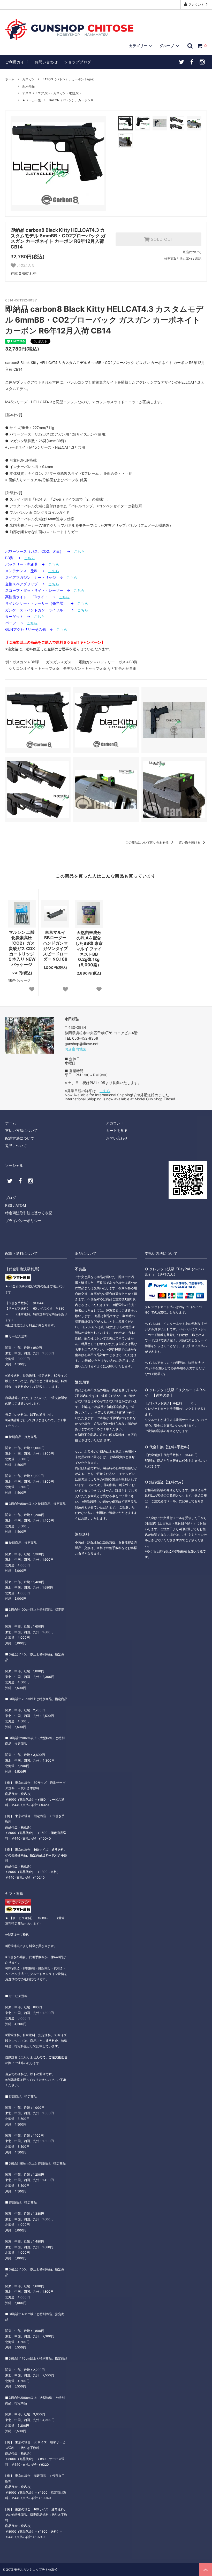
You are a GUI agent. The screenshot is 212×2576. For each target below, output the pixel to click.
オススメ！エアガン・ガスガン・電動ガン (52, 93)
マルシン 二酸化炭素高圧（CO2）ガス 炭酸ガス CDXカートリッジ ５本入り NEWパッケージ (22, 948)
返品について (192, 252)
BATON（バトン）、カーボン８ (71, 100)
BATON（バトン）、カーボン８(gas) (68, 79)
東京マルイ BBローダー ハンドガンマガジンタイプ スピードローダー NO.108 (56, 946)
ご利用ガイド (17, 62)
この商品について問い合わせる (147, 842)
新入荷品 (28, 86)
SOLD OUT (161, 239)
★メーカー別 (32, 100)
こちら (79, 551)
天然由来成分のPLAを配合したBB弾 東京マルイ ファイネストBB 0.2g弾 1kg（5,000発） (89, 949)
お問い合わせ (46, 62)
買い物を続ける (190, 842)
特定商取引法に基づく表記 (183, 259)
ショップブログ (78, 62)
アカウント (196, 5)
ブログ (11, 1198)
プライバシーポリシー (23, 1221)
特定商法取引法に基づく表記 (29, 1213)
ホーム (10, 79)
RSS (9, 1205)
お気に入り (25, 266)
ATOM (21, 1205)
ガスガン (28, 79)
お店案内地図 (75, 1049)
